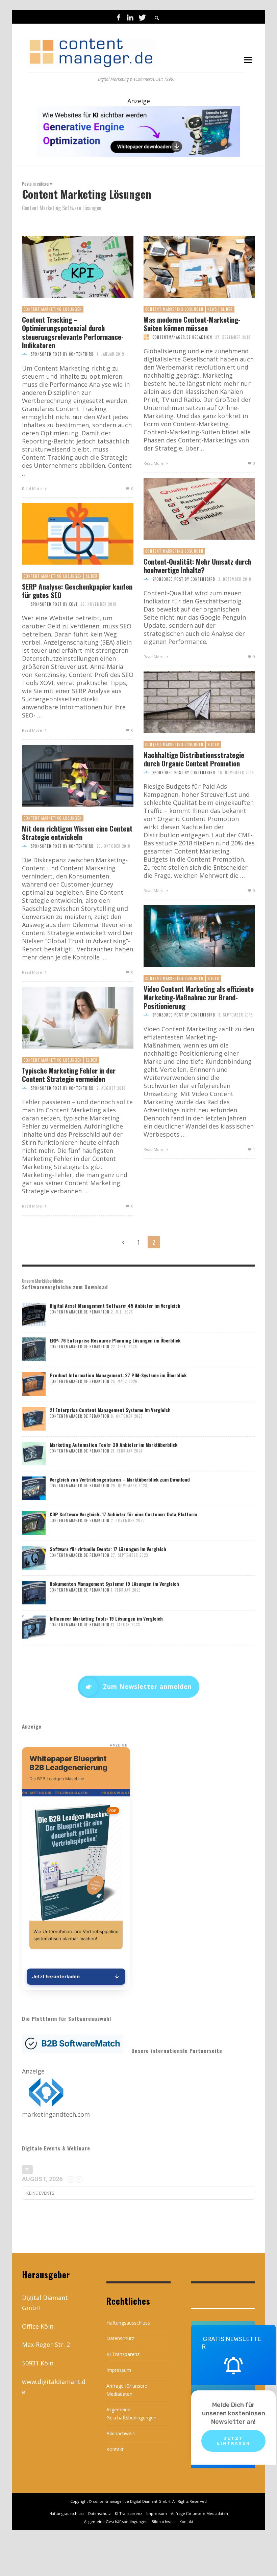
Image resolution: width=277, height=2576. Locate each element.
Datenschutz (120, 2338)
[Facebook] (119, 17)
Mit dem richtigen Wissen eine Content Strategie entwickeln (77, 833)
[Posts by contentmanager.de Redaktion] (146, 337)
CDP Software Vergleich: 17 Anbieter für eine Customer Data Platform (123, 1514)
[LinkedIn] (130, 17)
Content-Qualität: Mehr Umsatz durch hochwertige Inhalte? (197, 566)
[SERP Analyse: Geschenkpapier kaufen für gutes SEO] (67, 534)
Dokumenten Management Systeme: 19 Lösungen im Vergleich (114, 1584)
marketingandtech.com (56, 2114)
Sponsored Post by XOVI (54, 604)
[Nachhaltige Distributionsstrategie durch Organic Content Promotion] (188, 702)
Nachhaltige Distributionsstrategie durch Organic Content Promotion (194, 759)
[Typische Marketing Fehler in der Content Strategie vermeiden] (67, 1018)
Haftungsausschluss (128, 2323)
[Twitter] (142, 17)
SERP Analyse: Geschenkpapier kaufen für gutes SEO (77, 591)
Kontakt (115, 2449)
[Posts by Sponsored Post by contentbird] (25, 354)
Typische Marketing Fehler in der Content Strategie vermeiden (69, 1075)
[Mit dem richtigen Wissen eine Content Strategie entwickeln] (67, 776)
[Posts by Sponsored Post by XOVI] (25, 604)
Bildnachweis (121, 2433)
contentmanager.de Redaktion (182, 337)
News (212, 309)
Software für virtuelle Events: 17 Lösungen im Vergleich (108, 1549)
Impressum (119, 2370)
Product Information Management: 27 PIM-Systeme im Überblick (118, 1375)
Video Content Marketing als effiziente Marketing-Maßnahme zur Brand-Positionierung (199, 997)
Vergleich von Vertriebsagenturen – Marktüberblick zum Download (120, 1479)
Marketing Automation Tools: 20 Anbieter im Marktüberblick (114, 1445)
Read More (32, 489)
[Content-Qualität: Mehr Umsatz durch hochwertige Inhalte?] (188, 509)
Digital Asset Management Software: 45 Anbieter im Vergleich (115, 1306)
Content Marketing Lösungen (53, 309)
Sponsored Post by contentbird (62, 354)
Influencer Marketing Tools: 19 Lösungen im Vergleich (106, 1618)
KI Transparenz (123, 2354)
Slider (227, 309)
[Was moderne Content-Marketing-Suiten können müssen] (188, 267)
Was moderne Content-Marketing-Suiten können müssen (192, 324)
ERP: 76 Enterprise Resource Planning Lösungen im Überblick (115, 1340)
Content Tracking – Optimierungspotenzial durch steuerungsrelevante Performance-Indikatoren (73, 332)
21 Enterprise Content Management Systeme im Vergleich (110, 1410)
